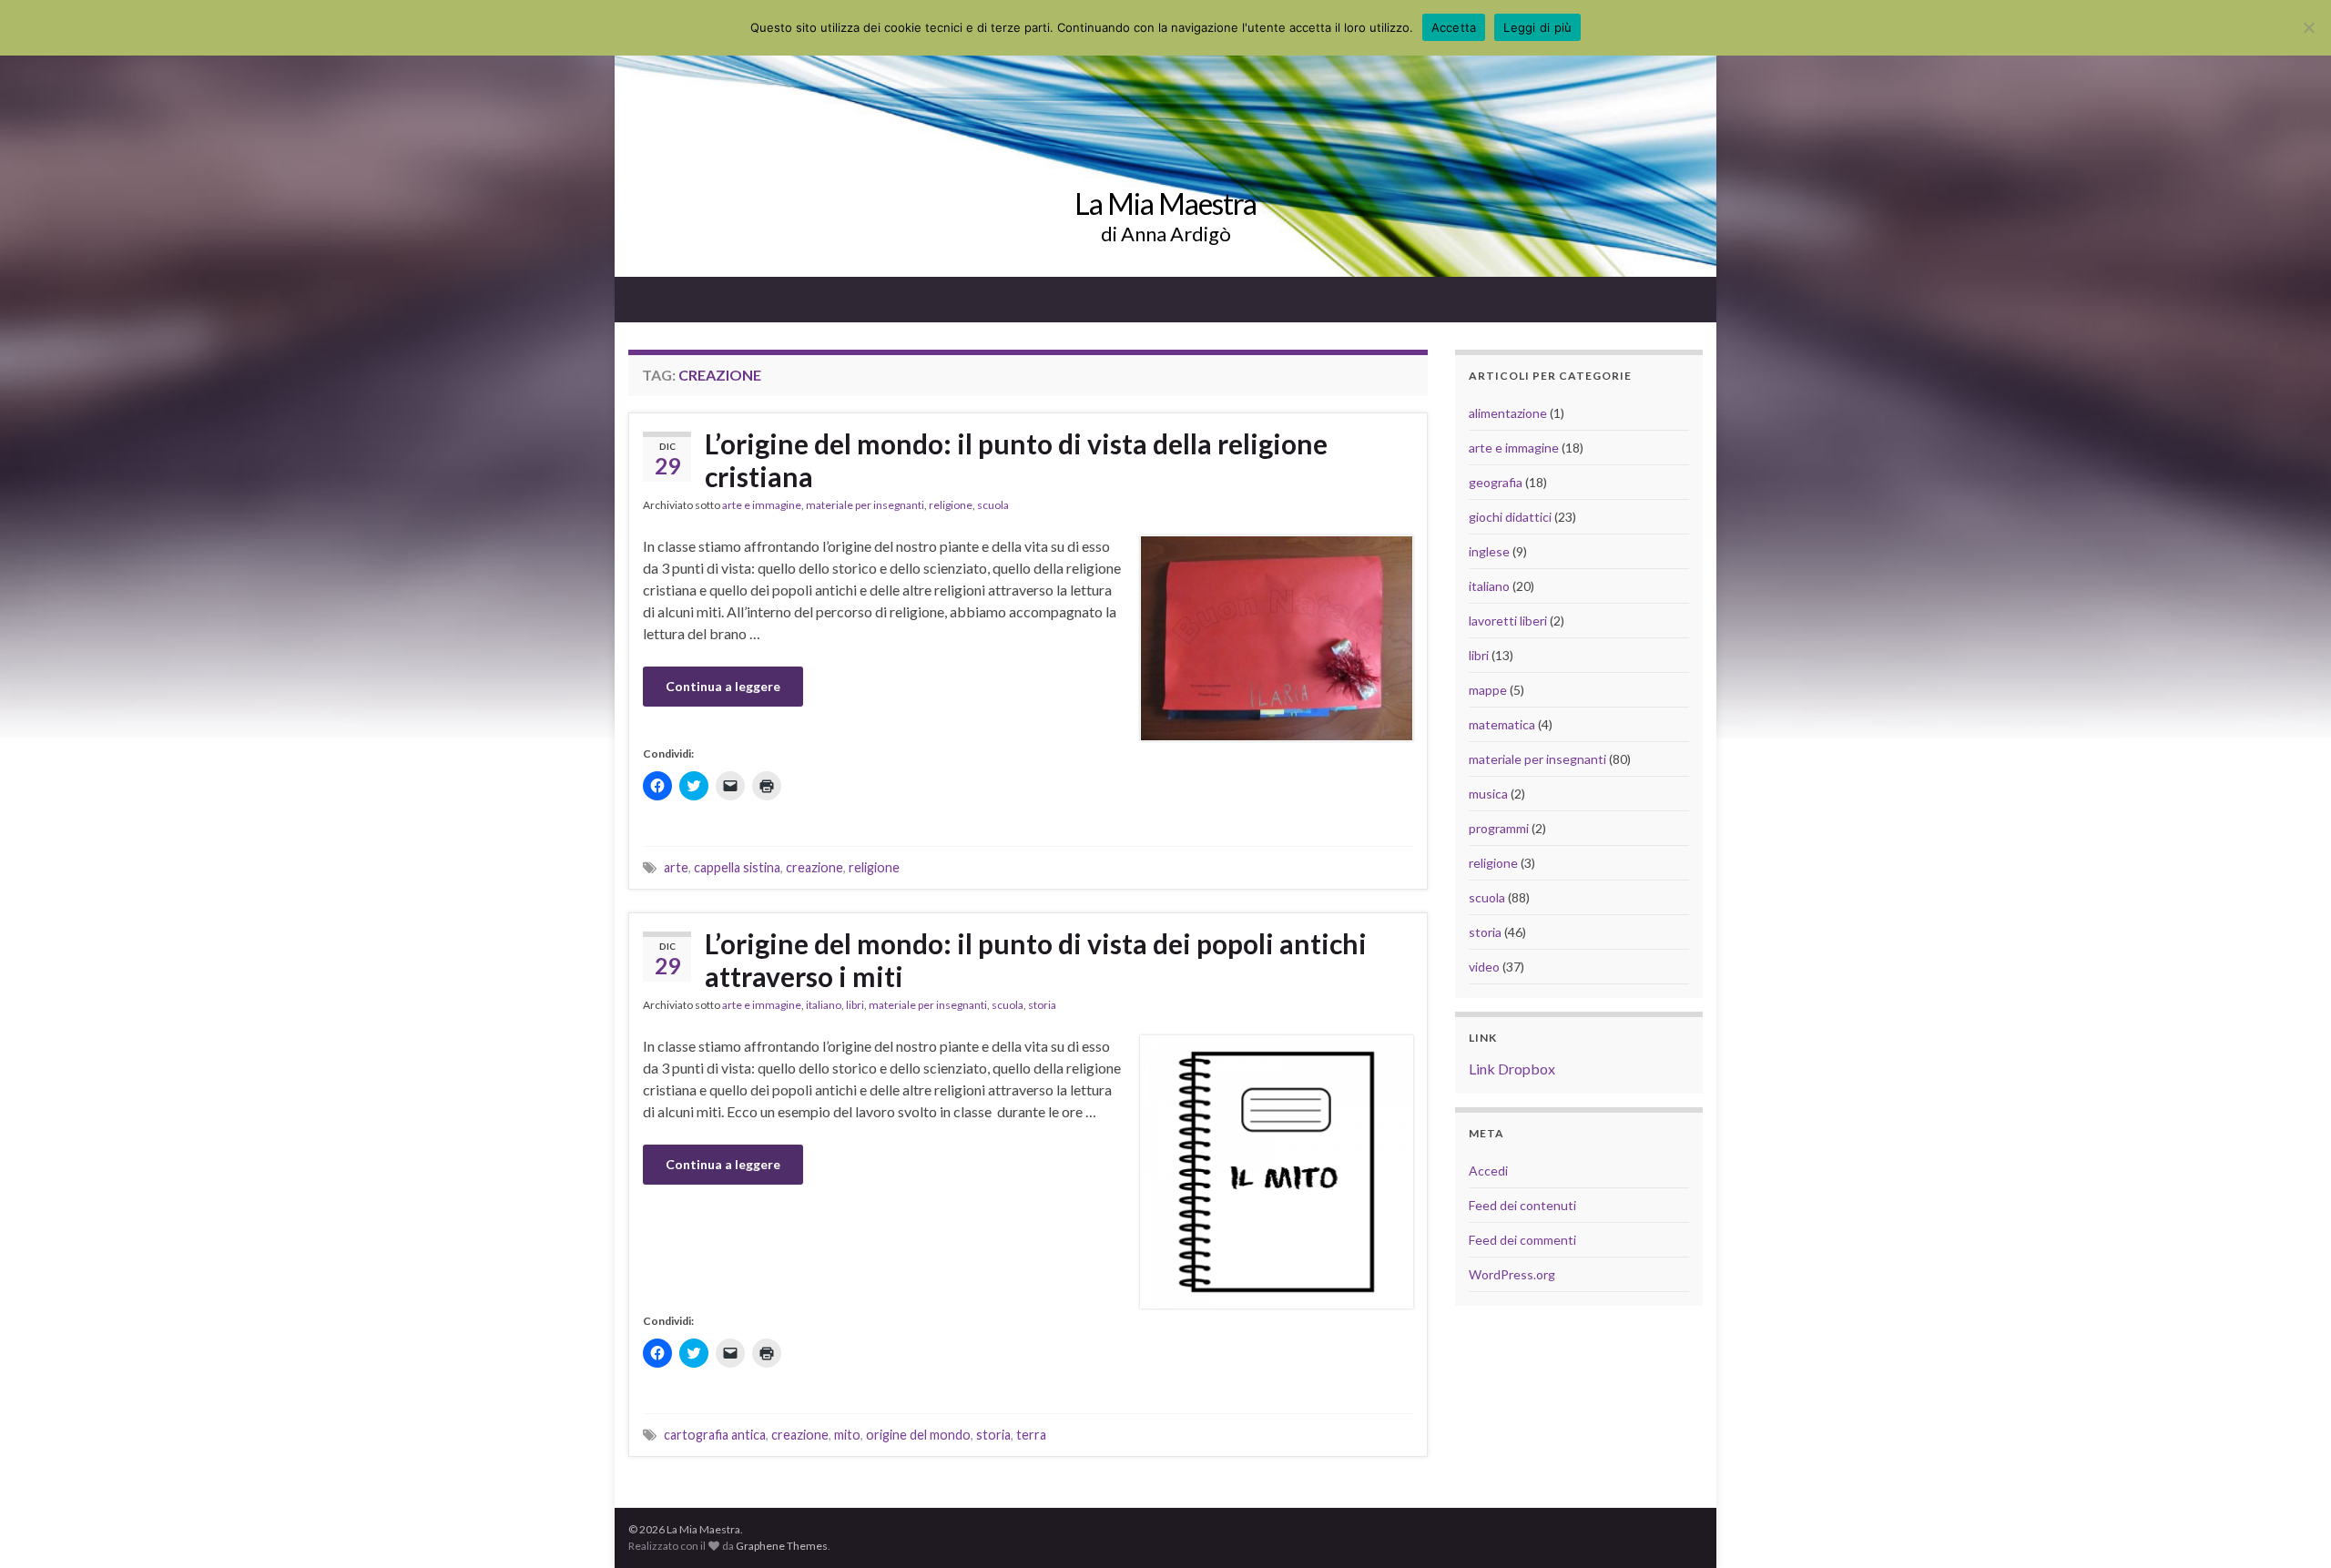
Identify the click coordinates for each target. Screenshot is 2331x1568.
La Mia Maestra (1165, 204)
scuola (993, 505)
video (1484, 967)
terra (1031, 1435)
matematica (1502, 724)
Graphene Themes (782, 1546)
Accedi (1488, 1171)
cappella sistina (737, 867)
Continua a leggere (723, 686)
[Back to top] (2290, 1527)
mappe (1488, 690)
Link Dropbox (1512, 1069)
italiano (824, 1005)
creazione (814, 867)
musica (1488, 794)
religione (951, 505)
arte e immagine (762, 505)
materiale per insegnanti (865, 505)
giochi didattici (1510, 517)
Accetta (1454, 27)
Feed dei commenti (1522, 1240)
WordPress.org (1512, 1274)
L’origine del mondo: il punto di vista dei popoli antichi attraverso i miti (1036, 960)
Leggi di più (1537, 27)
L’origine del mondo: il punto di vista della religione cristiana (1016, 460)
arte (676, 867)
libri (855, 1005)
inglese (1489, 551)
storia (1042, 1005)
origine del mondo (918, 1435)
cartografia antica (715, 1435)
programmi (1499, 828)
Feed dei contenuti (1522, 1205)
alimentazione (1508, 413)
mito (847, 1435)
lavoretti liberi (1508, 621)
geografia (1496, 482)
